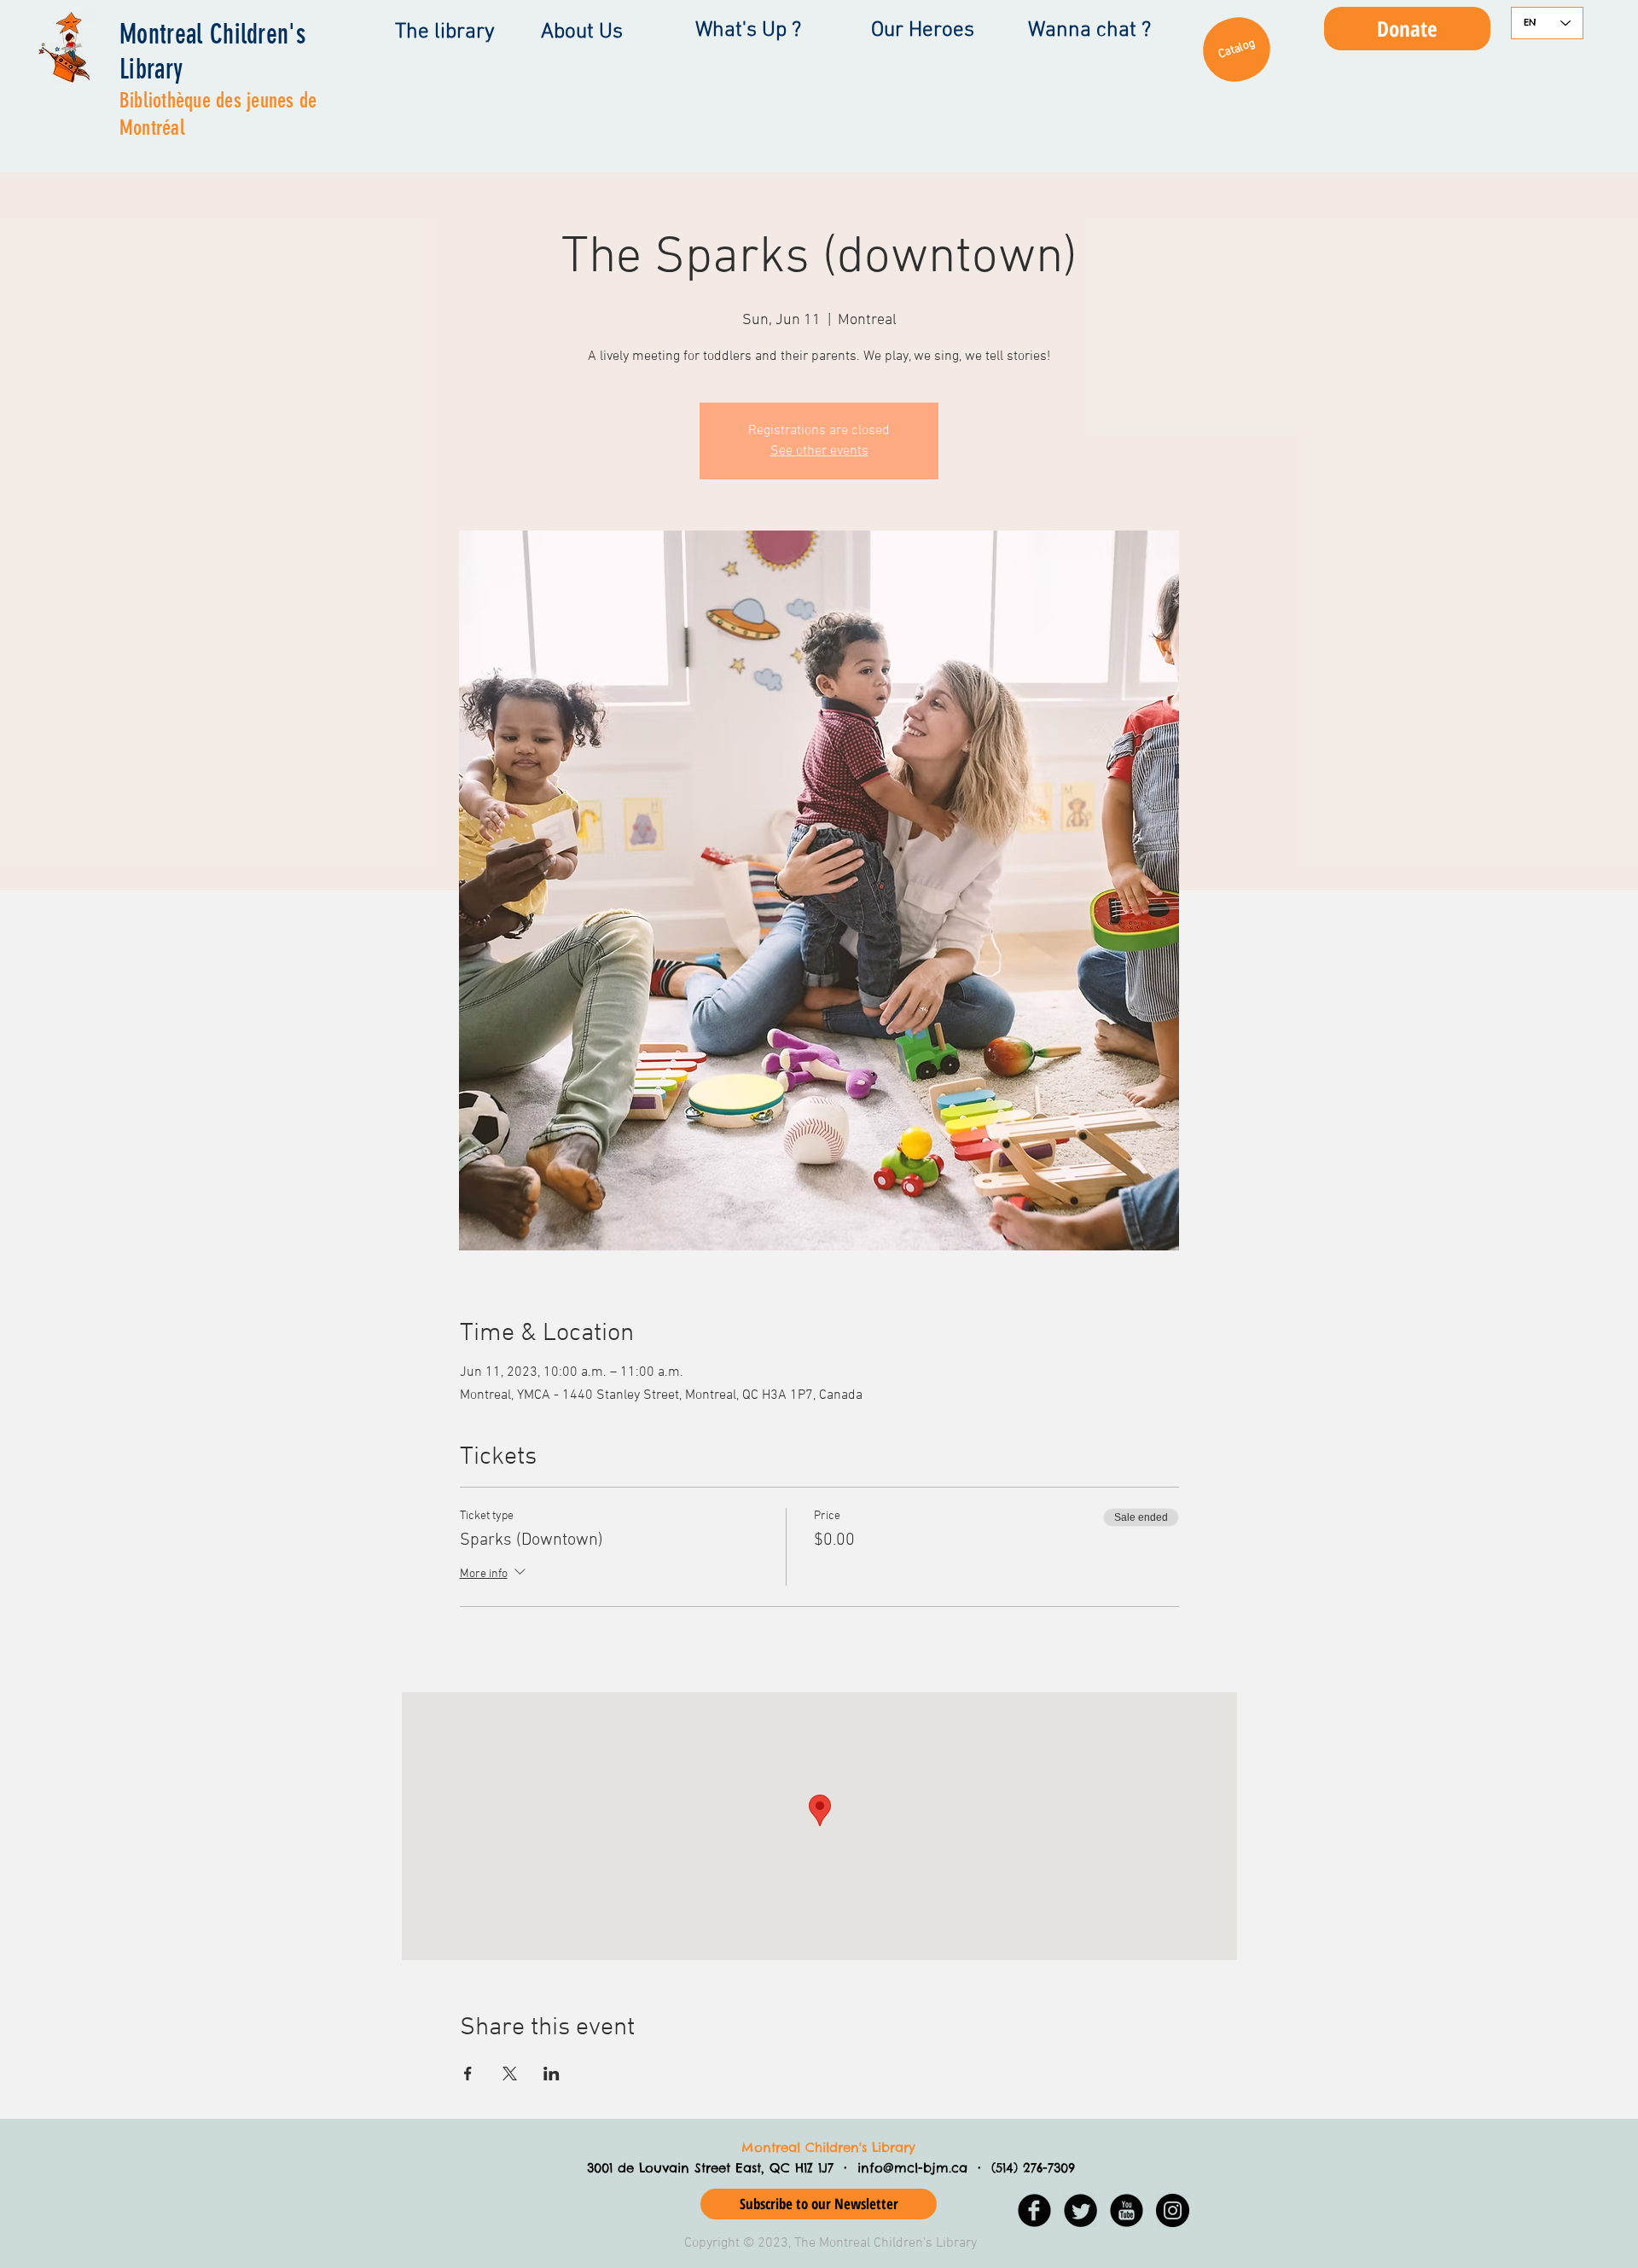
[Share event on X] (510, 2074)
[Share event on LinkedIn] (552, 2074)
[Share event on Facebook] (468, 2074)
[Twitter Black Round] (1080, 2210)
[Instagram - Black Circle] (1173, 2210)
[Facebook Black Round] (1034, 2210)
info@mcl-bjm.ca (912, 2168)
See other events (819, 451)
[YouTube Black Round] (1127, 2210)
